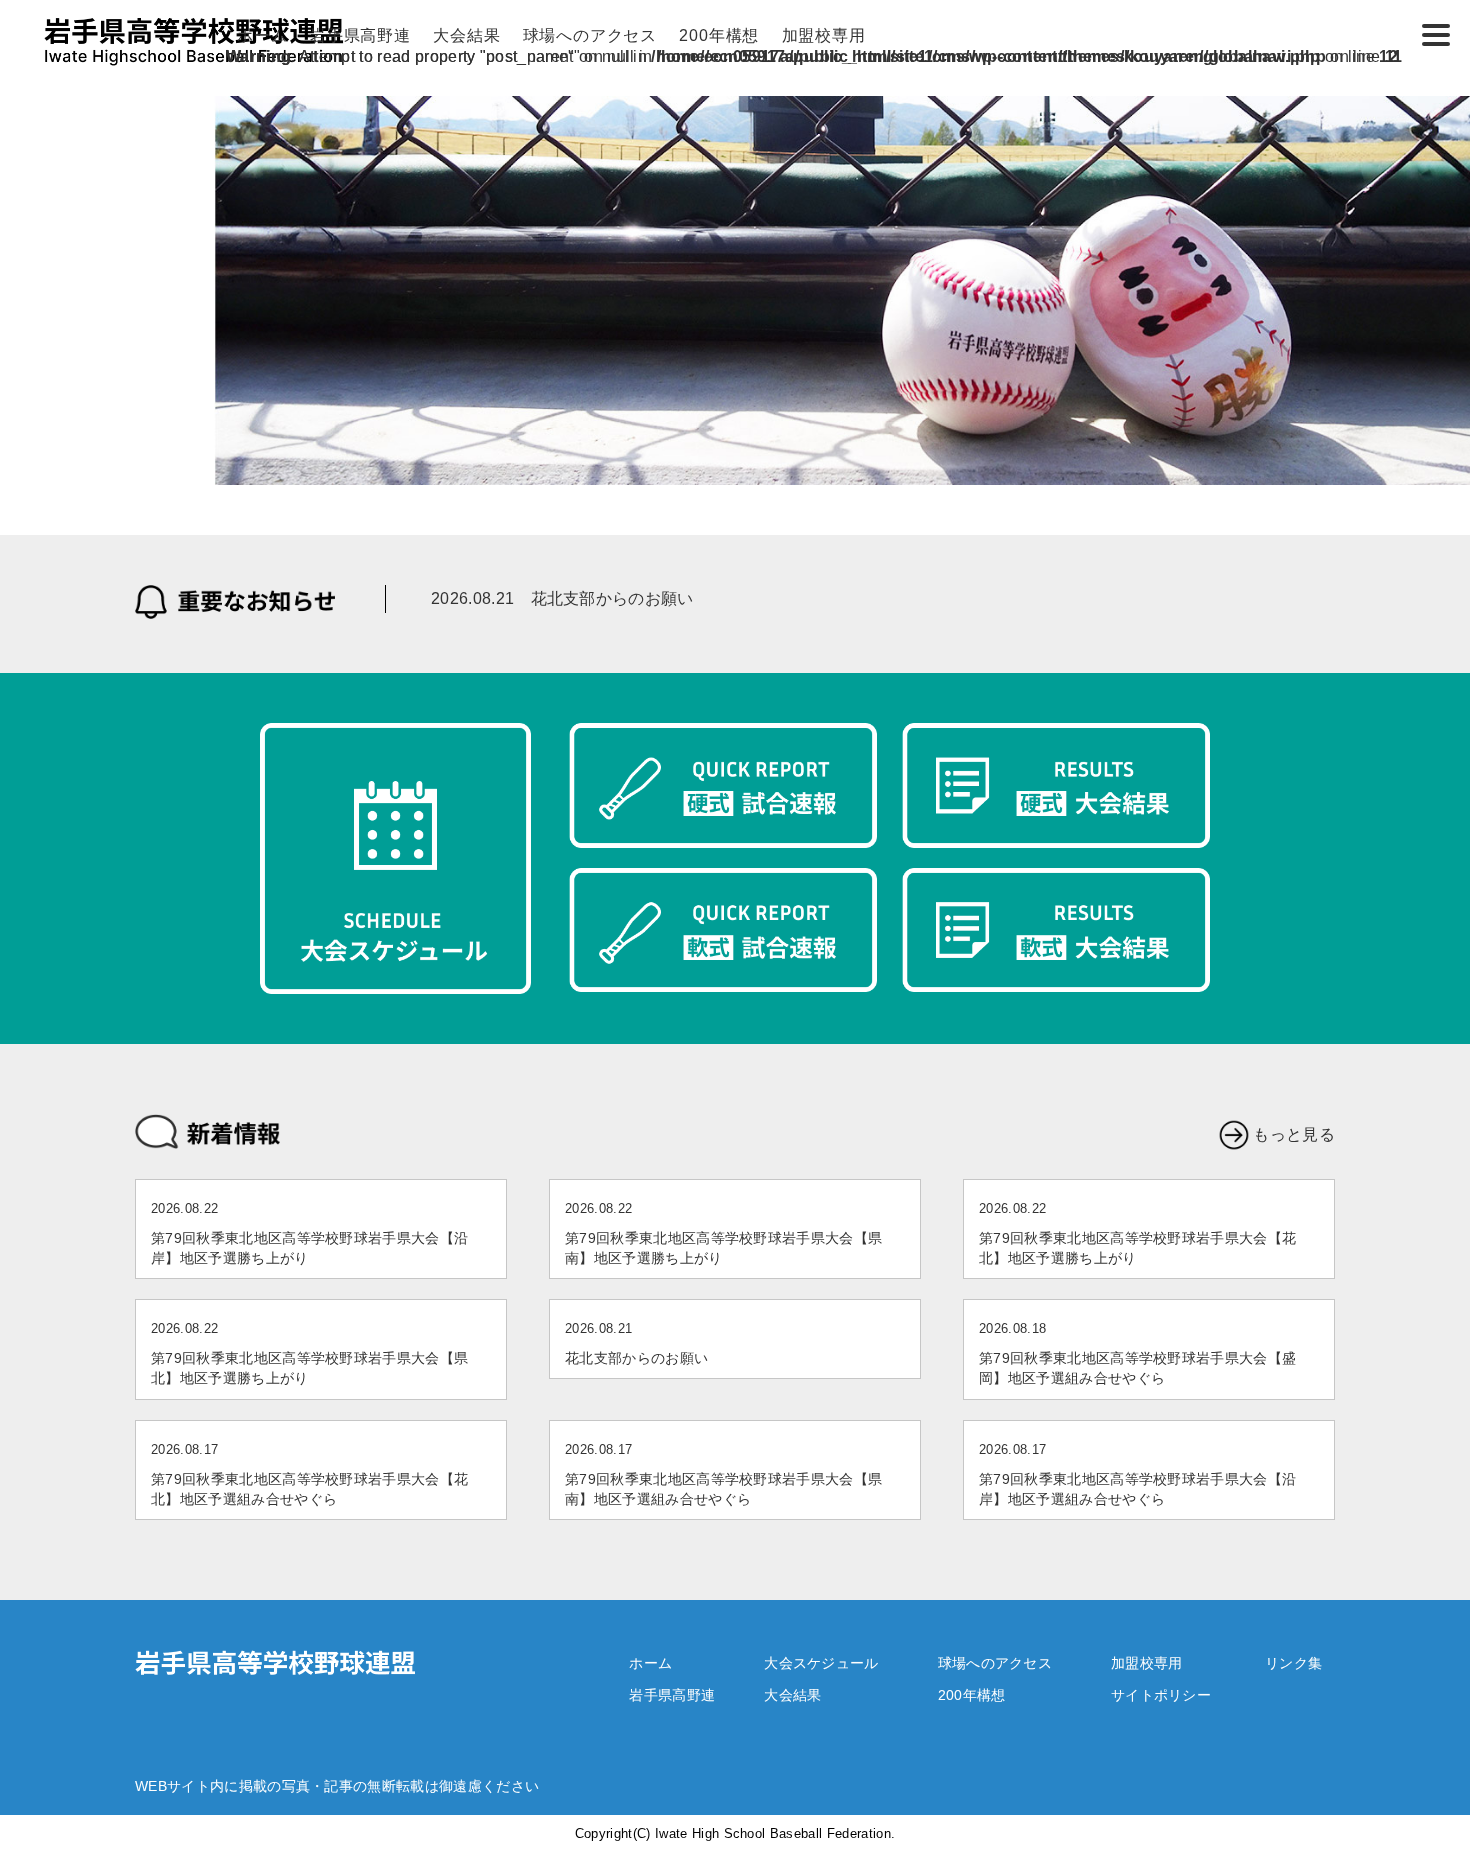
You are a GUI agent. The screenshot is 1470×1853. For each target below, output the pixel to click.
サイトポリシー (1161, 1695)
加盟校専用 (824, 35)
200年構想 (719, 35)
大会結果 (466, 35)
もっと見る (1294, 1134)
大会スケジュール (821, 1663)
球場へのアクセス (590, 35)
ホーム (262, 35)
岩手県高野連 (360, 35)
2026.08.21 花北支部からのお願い (562, 598)
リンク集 (1293, 1663)
